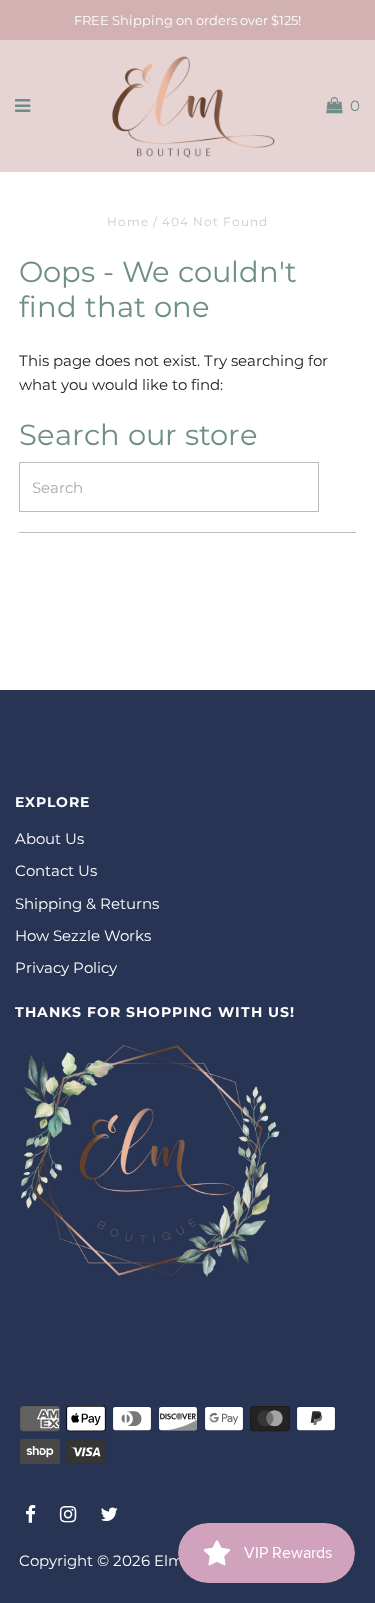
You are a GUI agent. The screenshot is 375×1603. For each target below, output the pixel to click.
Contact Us (56, 870)
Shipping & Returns (87, 903)
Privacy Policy (66, 967)
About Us (49, 838)
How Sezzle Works (83, 935)
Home (128, 221)
